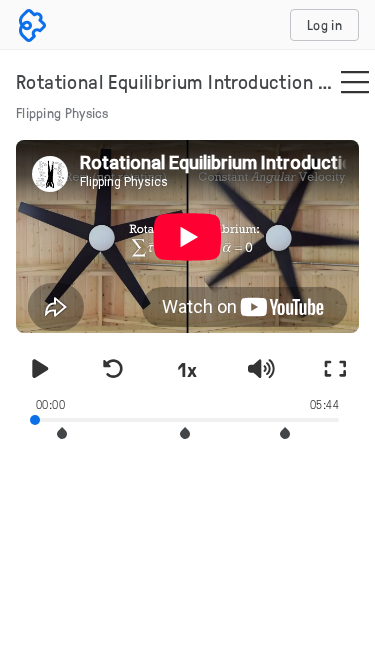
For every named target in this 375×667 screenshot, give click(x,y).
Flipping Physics (62, 112)
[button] (62, 433)
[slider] (187, 418)
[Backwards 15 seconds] (114, 369)
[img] (355, 84)
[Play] (40, 369)
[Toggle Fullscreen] (335, 369)
